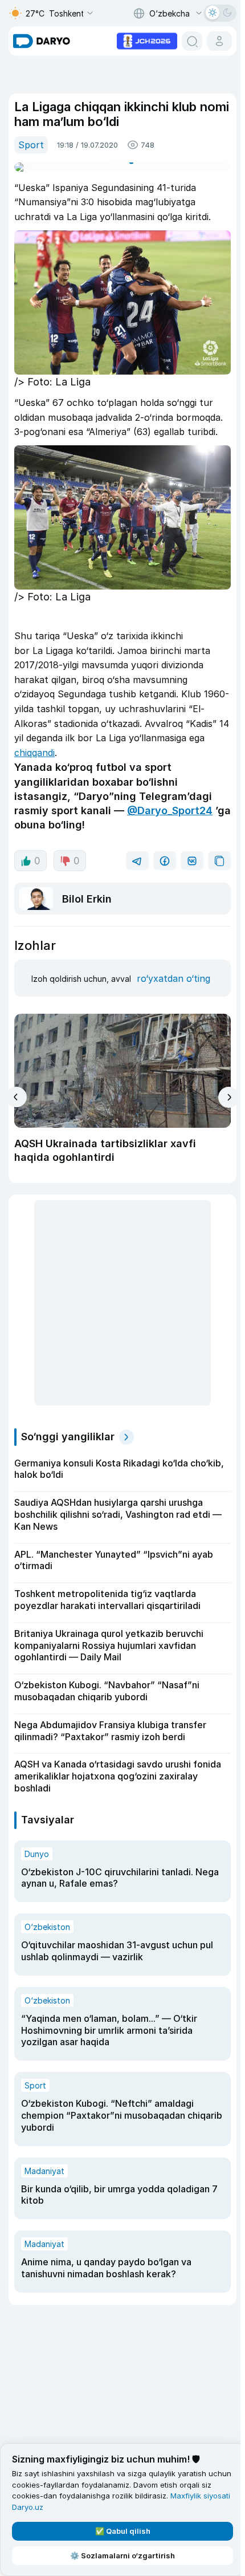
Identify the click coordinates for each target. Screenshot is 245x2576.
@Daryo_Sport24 (170, 804)
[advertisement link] (142, 40)
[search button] (187, 41)
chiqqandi (113, 746)
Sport (31, 145)
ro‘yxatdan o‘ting (171, 972)
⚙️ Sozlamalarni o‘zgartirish (120, 2555)
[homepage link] (42, 41)
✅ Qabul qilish (121, 2531)
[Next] (224, 1092)
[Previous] (16, 1091)
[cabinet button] (215, 41)
